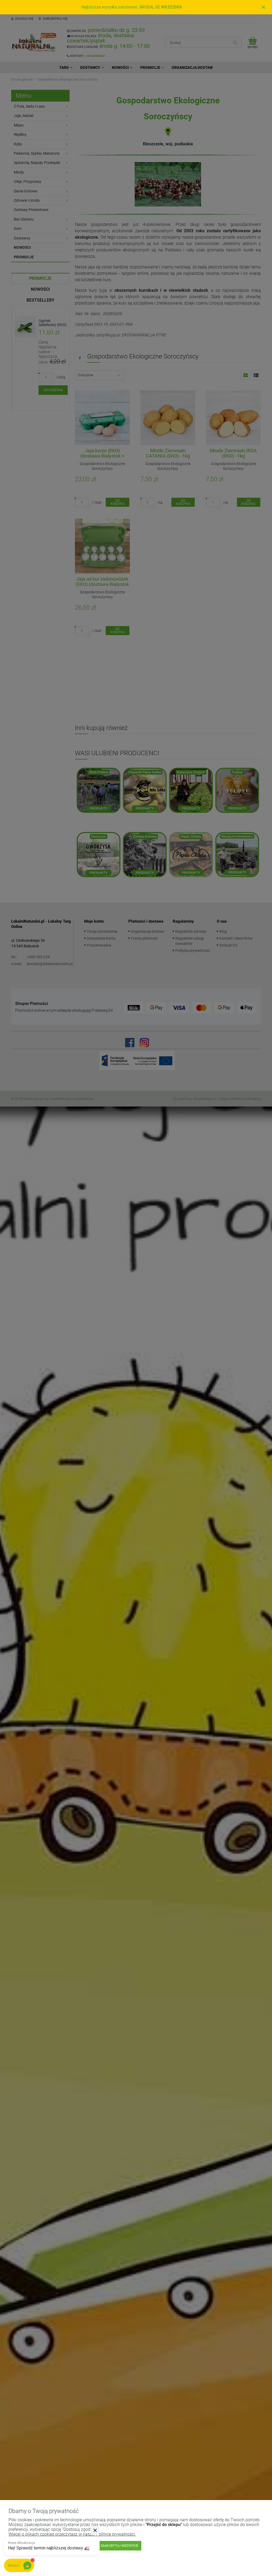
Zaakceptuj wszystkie (119, 2546)
